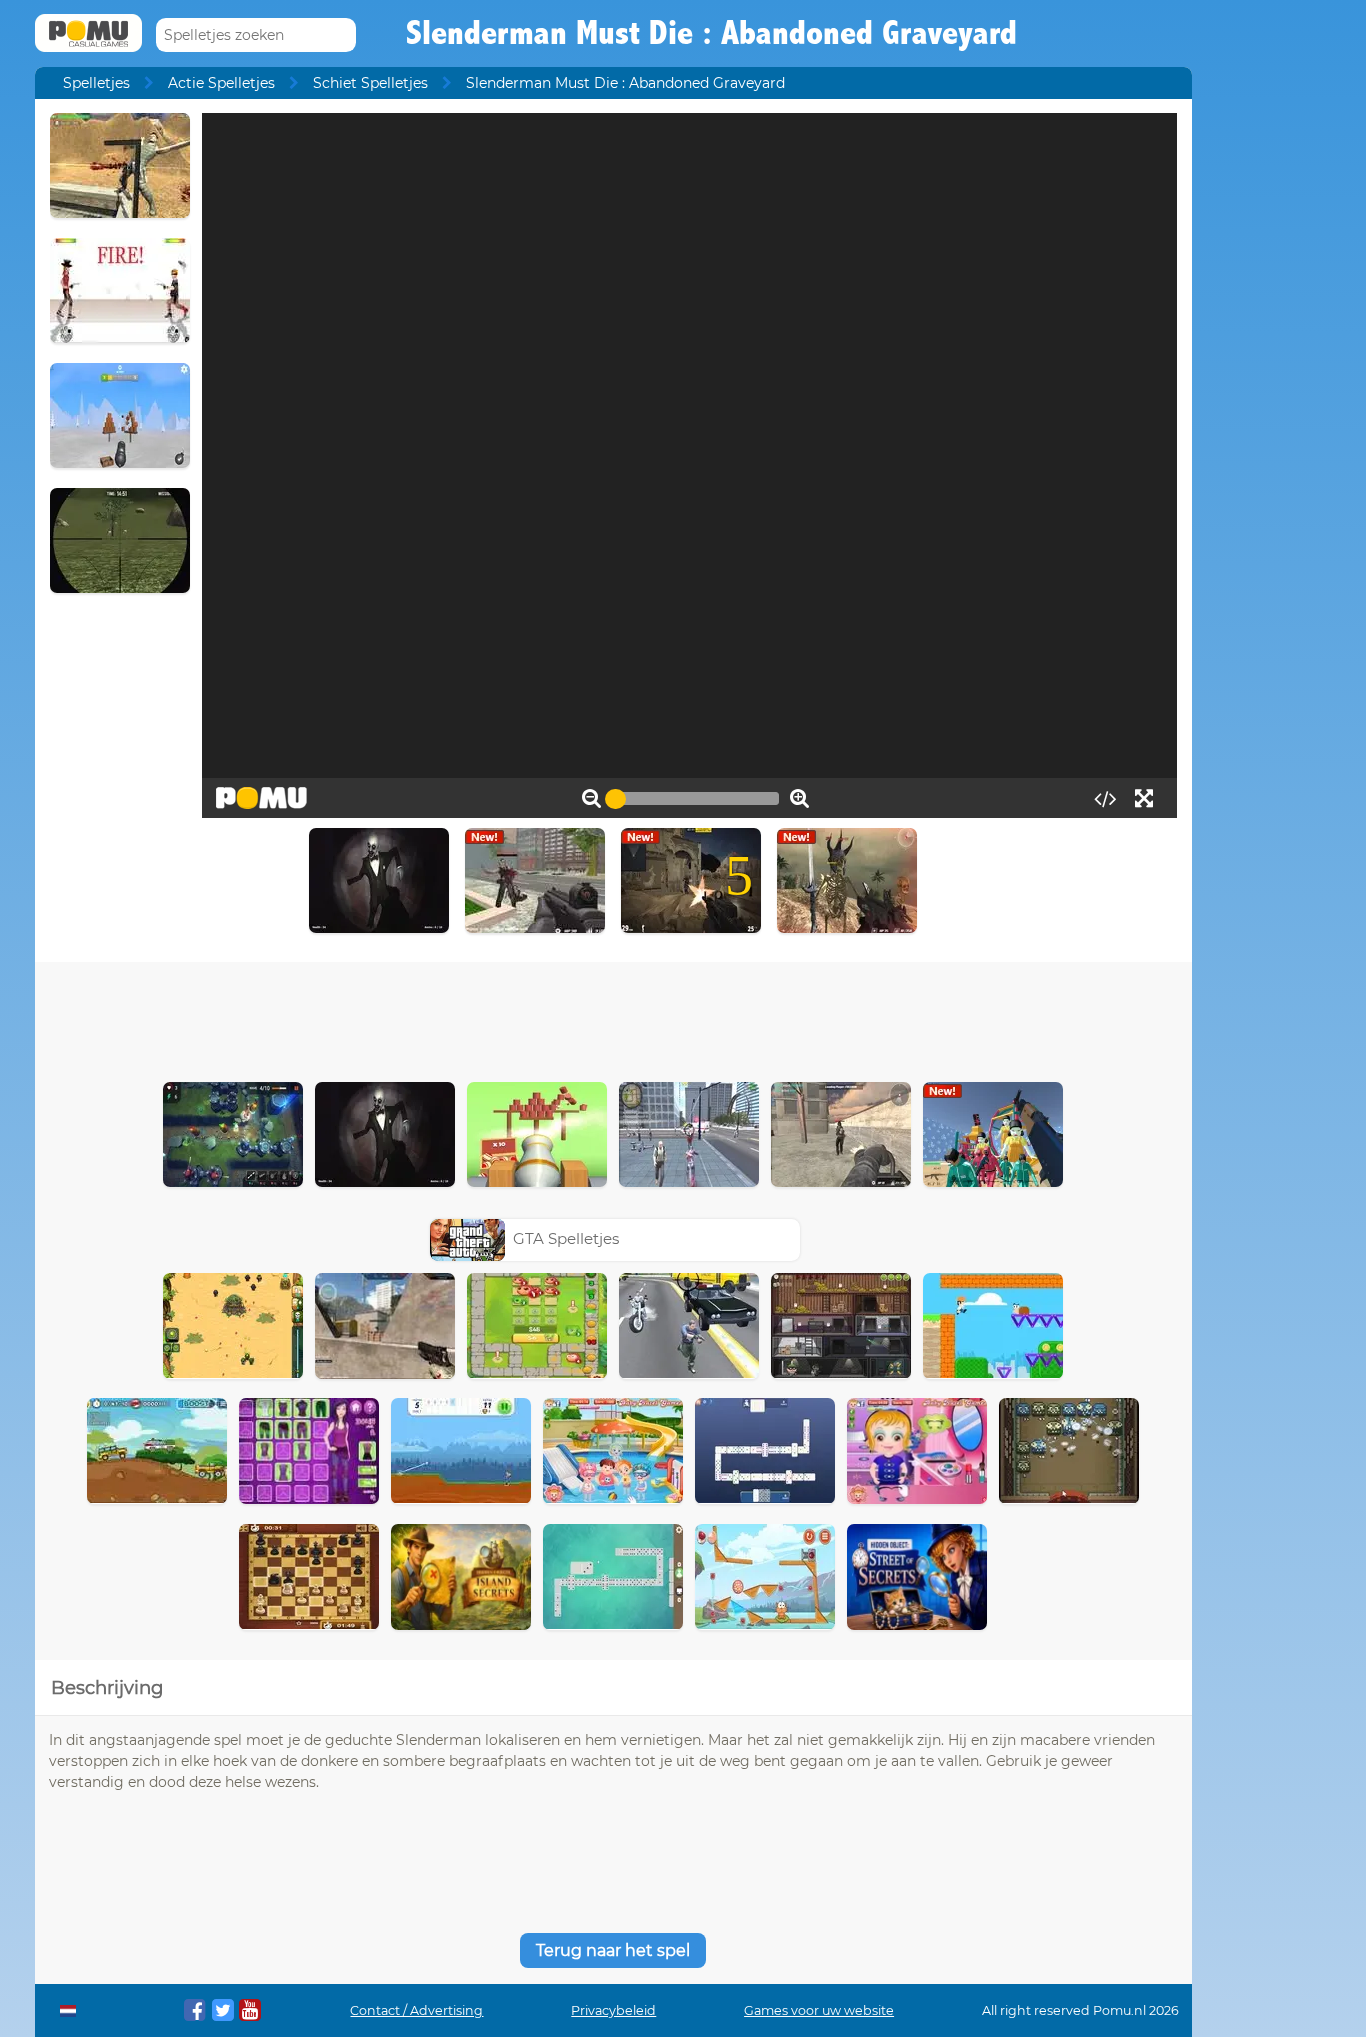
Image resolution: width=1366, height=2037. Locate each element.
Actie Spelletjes (221, 83)
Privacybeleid (613, 2010)
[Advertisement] (613, 1017)
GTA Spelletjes (566, 1238)
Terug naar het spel (613, 1950)
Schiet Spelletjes (370, 83)
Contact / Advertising (416, 2010)
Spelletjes (96, 83)
